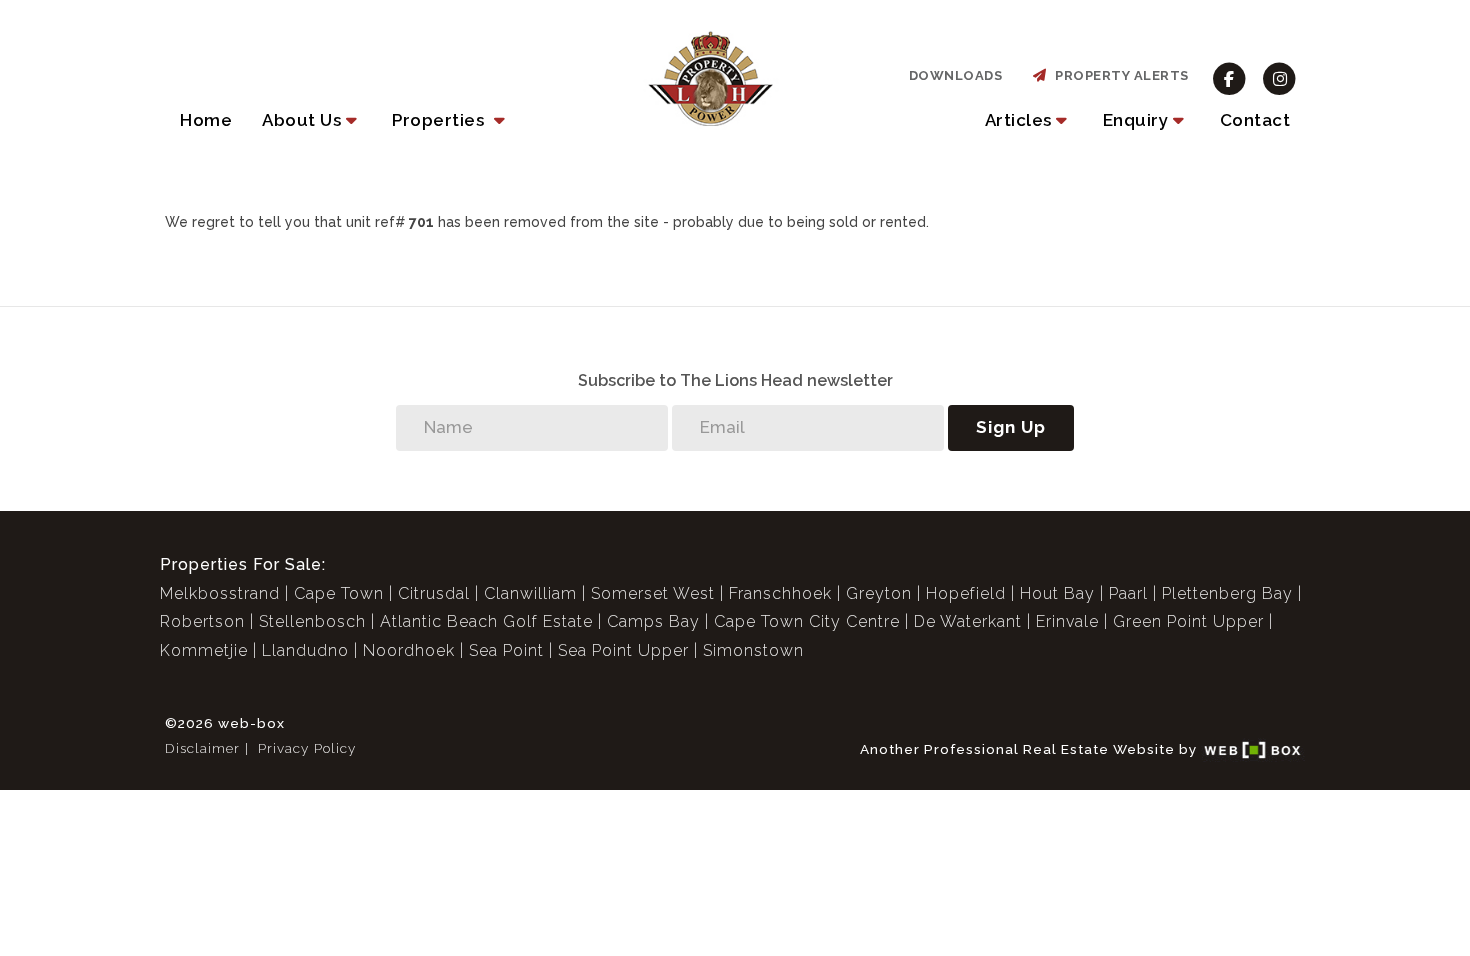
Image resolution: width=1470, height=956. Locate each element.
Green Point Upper (1188, 621)
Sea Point (506, 650)
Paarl (1128, 593)
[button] (312, 120)
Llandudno (305, 650)
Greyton (879, 593)
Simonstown (753, 650)
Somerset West (653, 593)
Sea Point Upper (623, 650)
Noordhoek (409, 650)
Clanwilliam (530, 593)
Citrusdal (434, 593)
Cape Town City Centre (807, 621)
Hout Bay (1057, 593)
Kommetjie (204, 650)
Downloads (956, 75)
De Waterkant (968, 621)
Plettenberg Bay (1227, 593)
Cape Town (339, 593)
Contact (1255, 120)
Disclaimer (202, 748)
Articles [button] (1018, 120)
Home (206, 120)
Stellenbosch (312, 621)
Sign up (1011, 427)
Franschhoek (780, 593)
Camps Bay (653, 621)
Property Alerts (1118, 75)
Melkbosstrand (220, 593)
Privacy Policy (307, 748)
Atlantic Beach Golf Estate (486, 621)
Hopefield (966, 593)
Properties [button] (440, 120)
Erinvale (1067, 621)
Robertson (202, 621)
